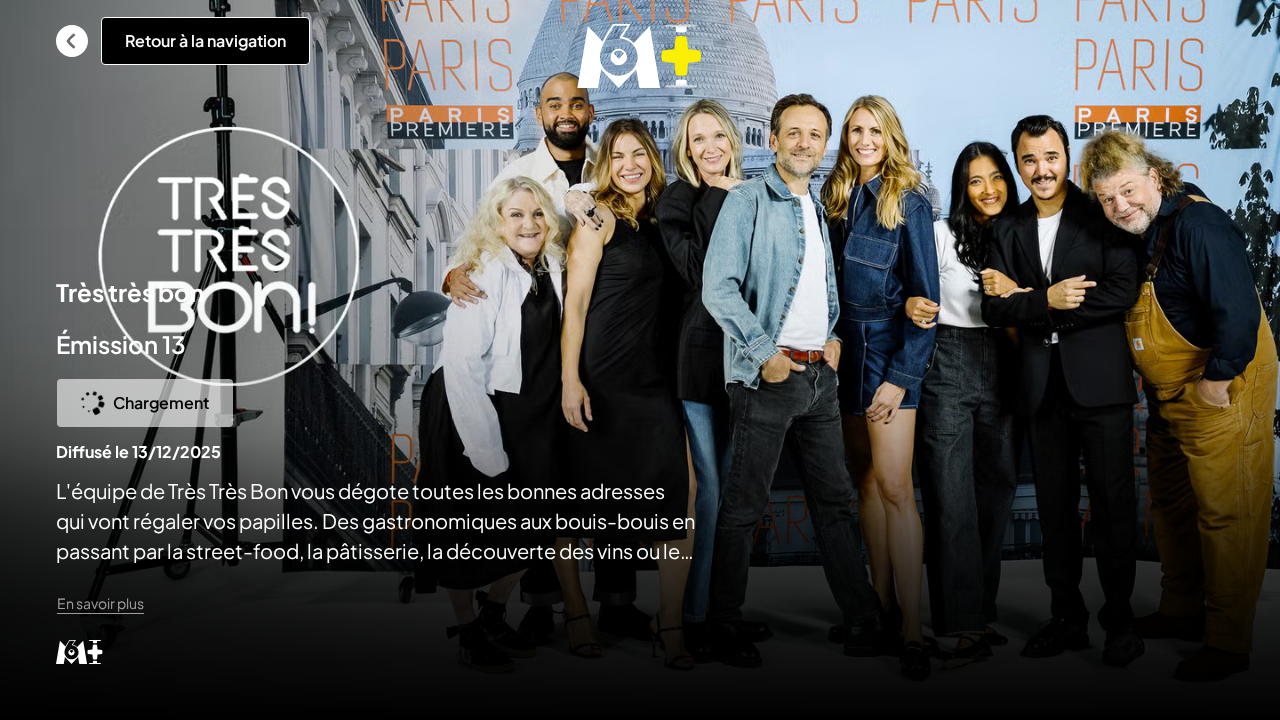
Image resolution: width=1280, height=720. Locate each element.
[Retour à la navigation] (72, 41)
